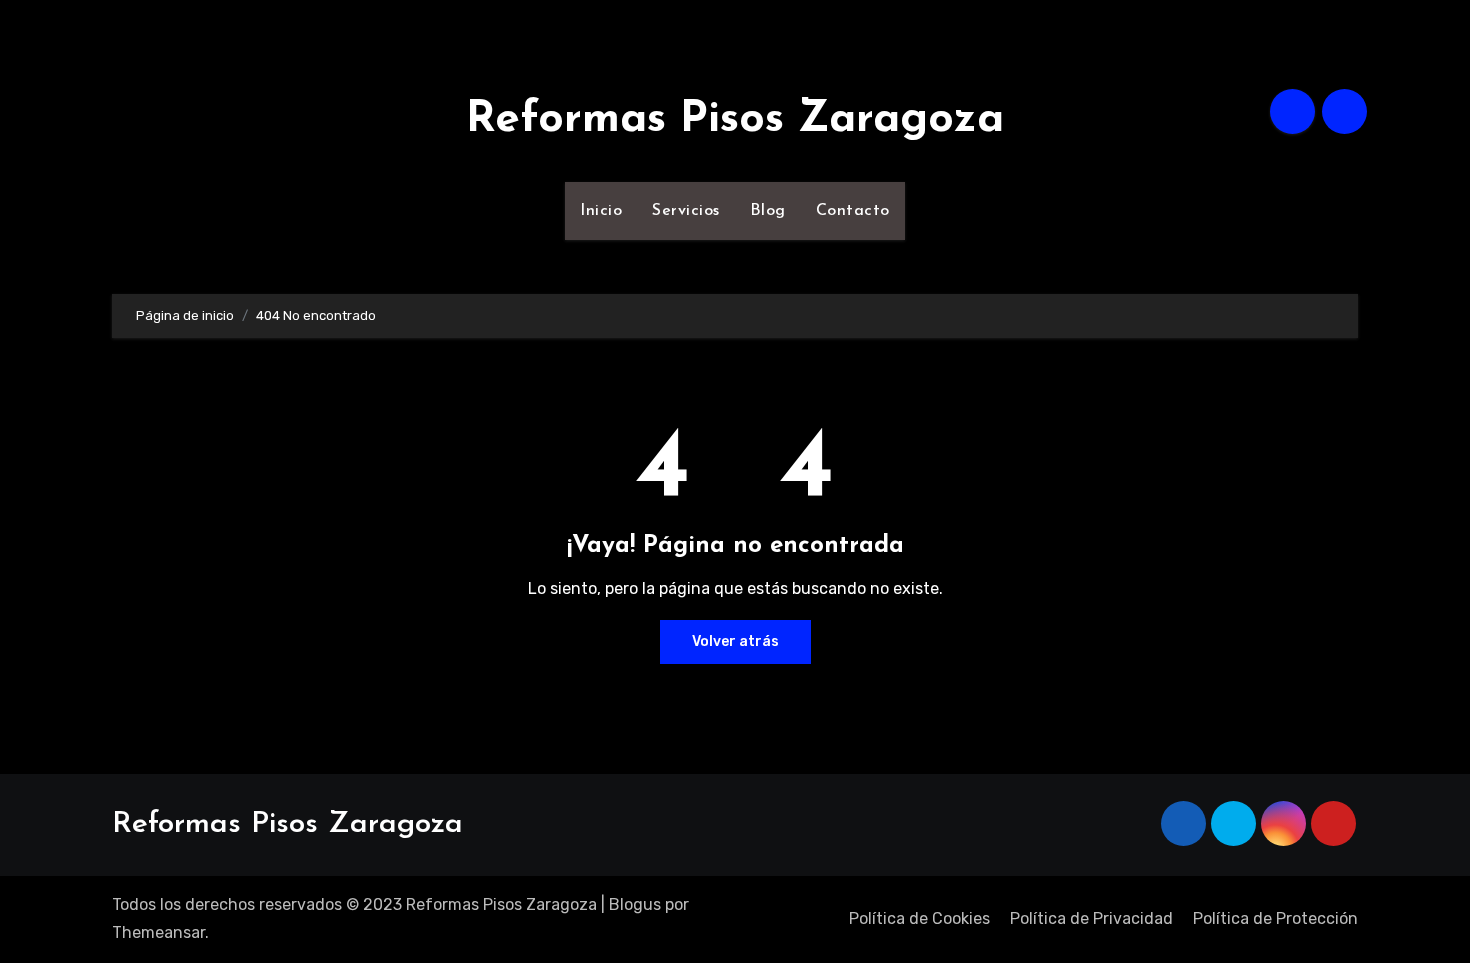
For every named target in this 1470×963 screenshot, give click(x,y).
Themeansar (158, 932)
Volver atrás (735, 641)
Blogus (635, 904)
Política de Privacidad (1091, 918)
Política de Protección (1275, 918)
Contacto (853, 211)
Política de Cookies (919, 918)
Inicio (601, 211)
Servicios (686, 211)
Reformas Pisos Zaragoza (735, 120)
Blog (768, 211)
